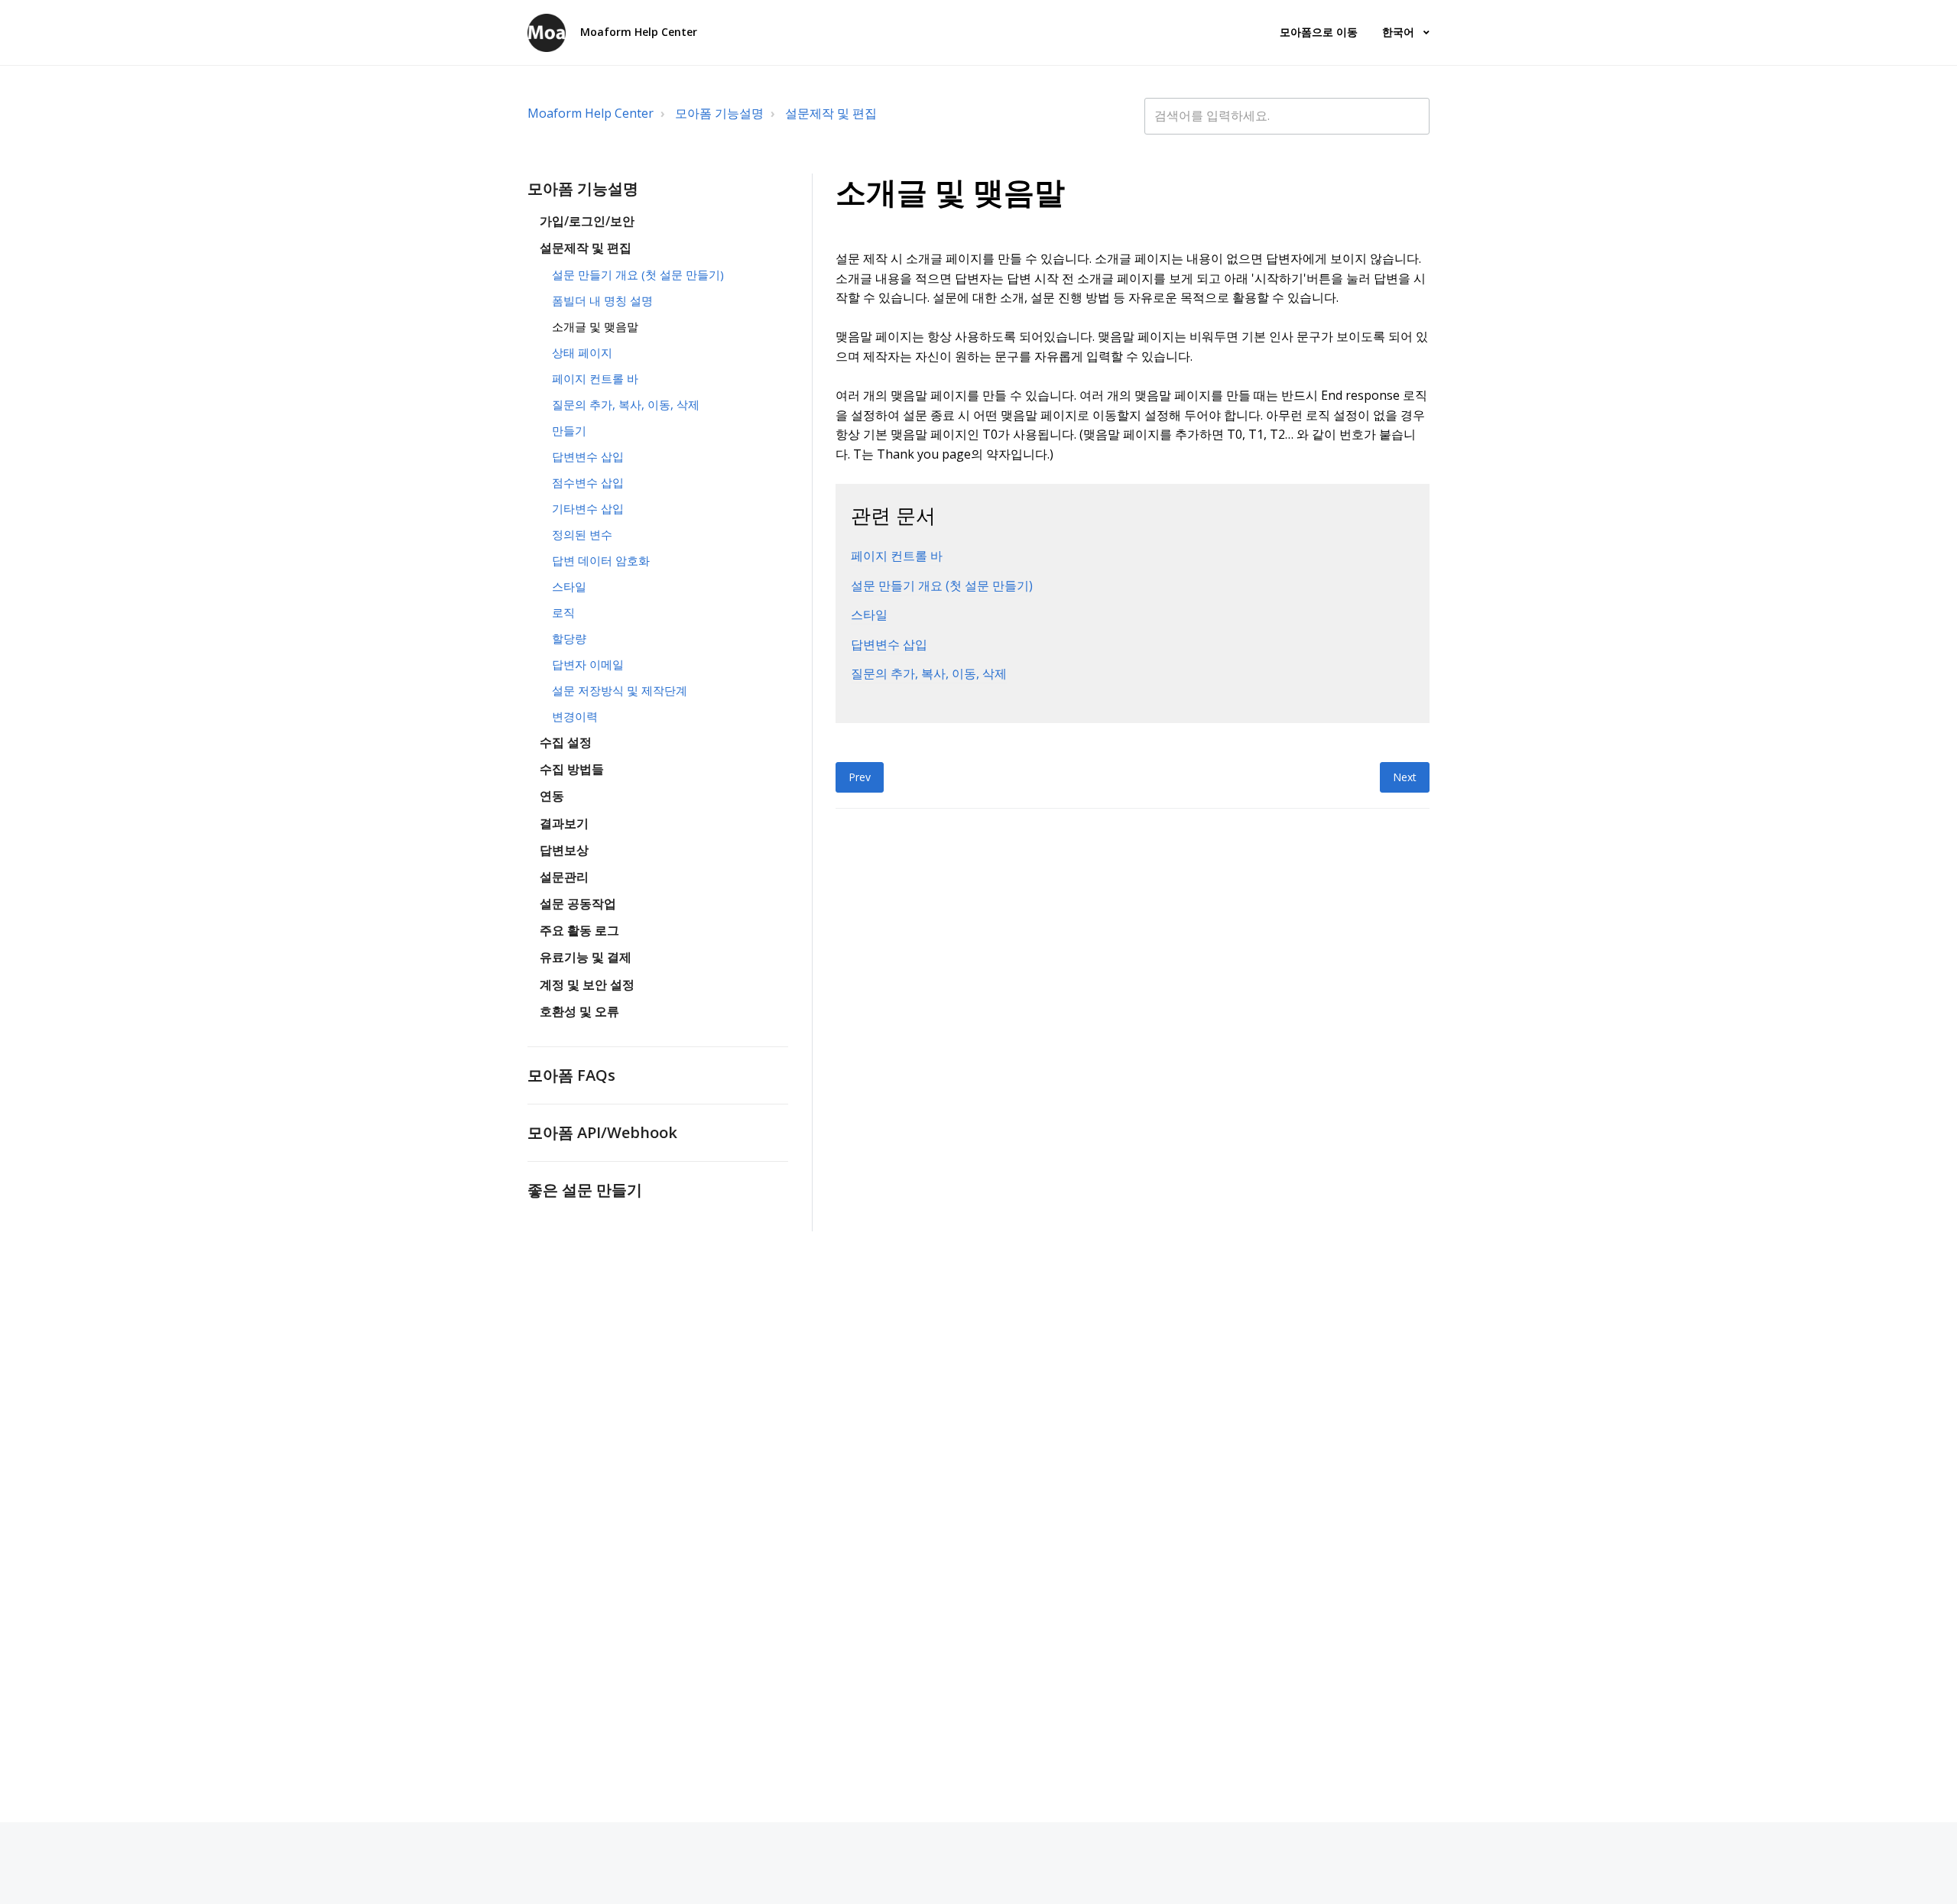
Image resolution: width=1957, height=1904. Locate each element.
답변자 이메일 (588, 664)
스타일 (569, 586)
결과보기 (564, 823)
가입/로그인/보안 (587, 221)
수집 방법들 (572, 769)
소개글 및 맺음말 (595, 326)
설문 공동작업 (578, 903)
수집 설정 (566, 742)
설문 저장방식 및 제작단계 (620, 690)
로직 (563, 612)
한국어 (1400, 32)
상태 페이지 (582, 352)
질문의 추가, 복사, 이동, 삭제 (626, 404)
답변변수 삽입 (588, 456)
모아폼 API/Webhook (602, 1132)
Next (1405, 777)
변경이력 (575, 716)
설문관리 (564, 877)
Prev (860, 777)
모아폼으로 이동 (1319, 32)
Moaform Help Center (591, 113)
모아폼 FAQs (571, 1075)
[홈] (547, 33)
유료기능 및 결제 (586, 957)
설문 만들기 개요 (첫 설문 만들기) (638, 274)
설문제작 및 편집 (831, 113)
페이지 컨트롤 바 (595, 378)
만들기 (569, 430)
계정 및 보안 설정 (587, 984)
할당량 (569, 638)
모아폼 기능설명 (719, 113)
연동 (552, 796)
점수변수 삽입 (588, 482)
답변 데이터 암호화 (601, 560)
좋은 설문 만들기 (585, 1189)
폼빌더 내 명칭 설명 (602, 300)
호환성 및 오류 (579, 1011)
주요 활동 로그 (579, 930)
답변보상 (564, 850)
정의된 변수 (582, 534)
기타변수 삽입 (588, 508)
